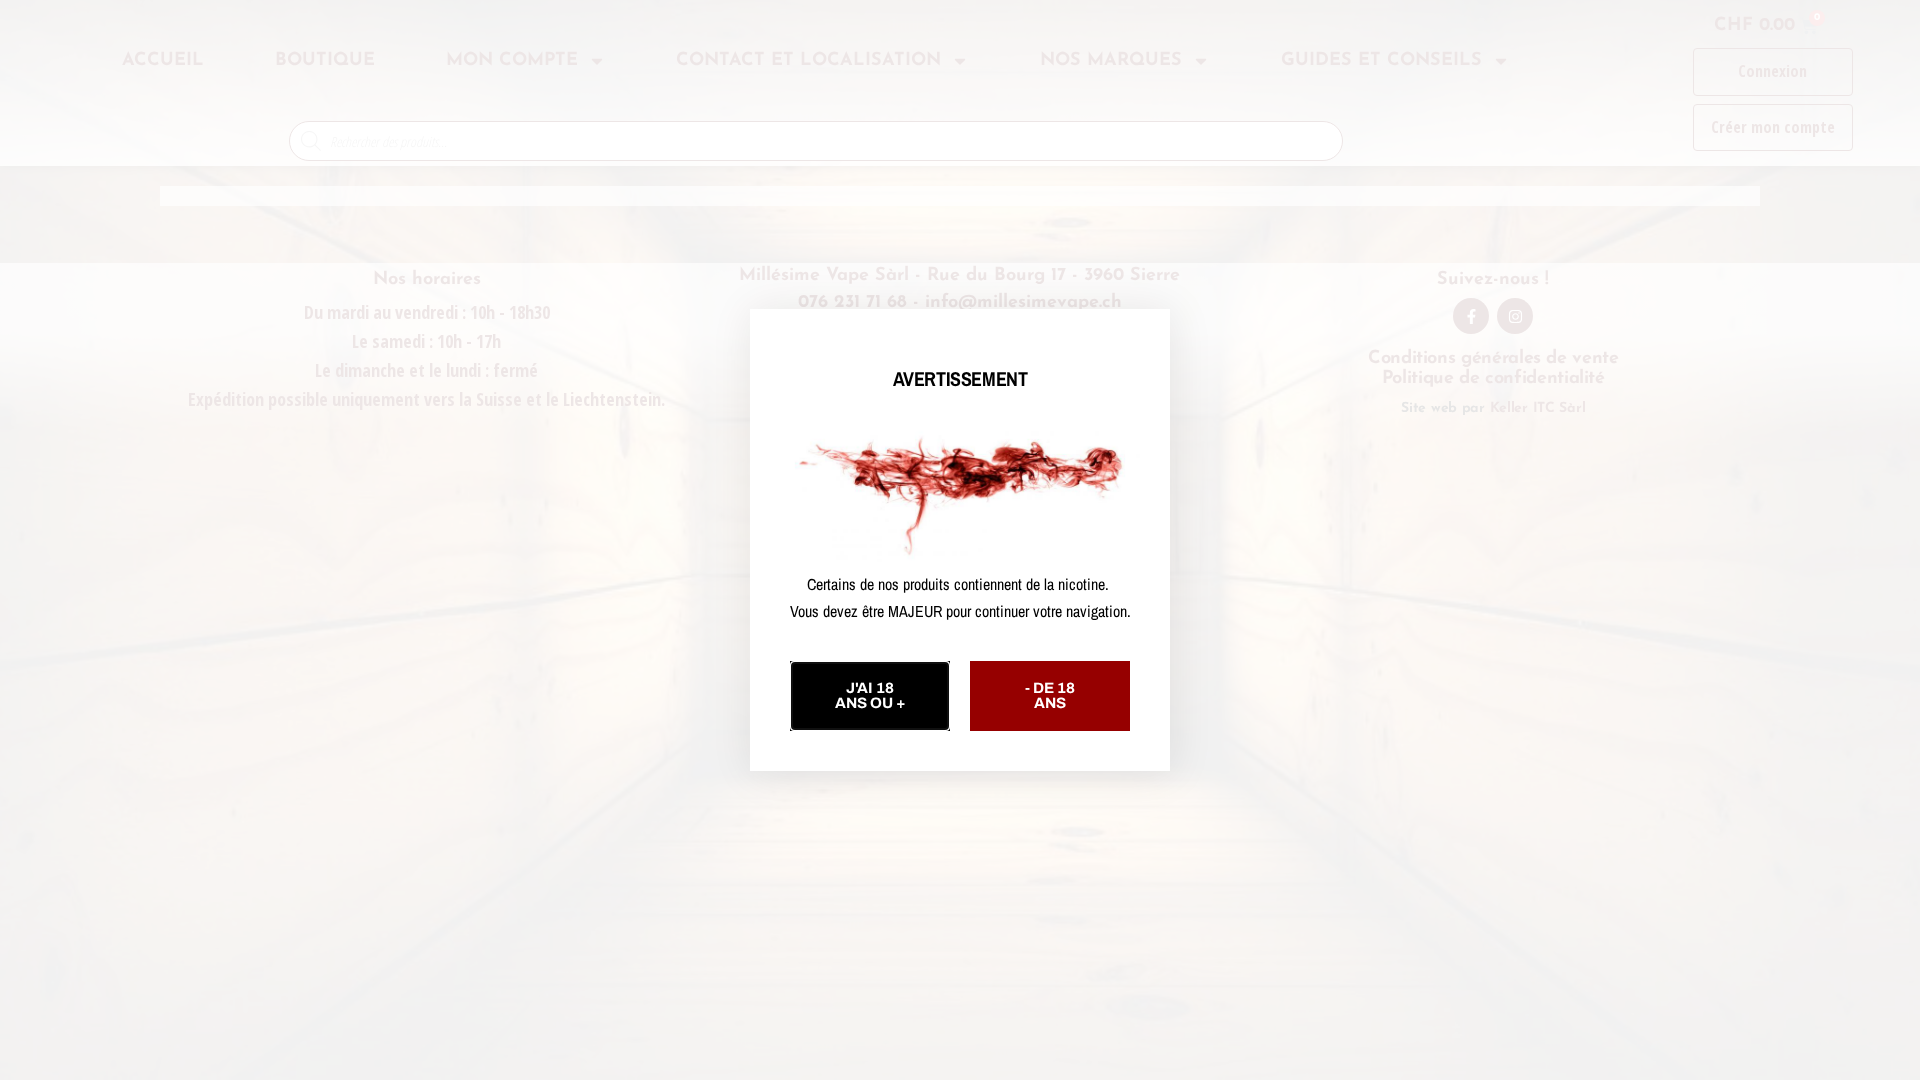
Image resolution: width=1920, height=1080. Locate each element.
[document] (960, 540)
